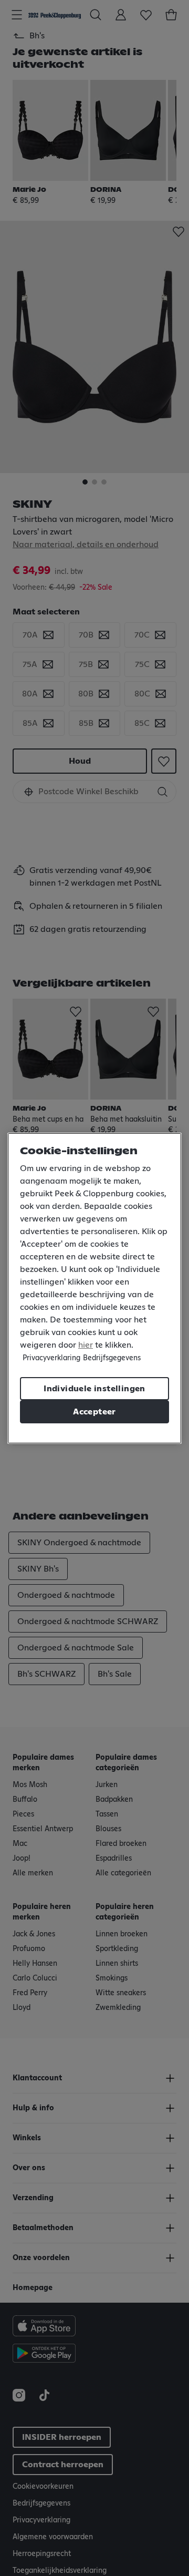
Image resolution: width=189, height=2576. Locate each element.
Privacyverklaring (51, 1358)
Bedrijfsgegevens (112, 1358)
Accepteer (94, 1412)
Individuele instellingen (94, 1389)
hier (86, 1345)
